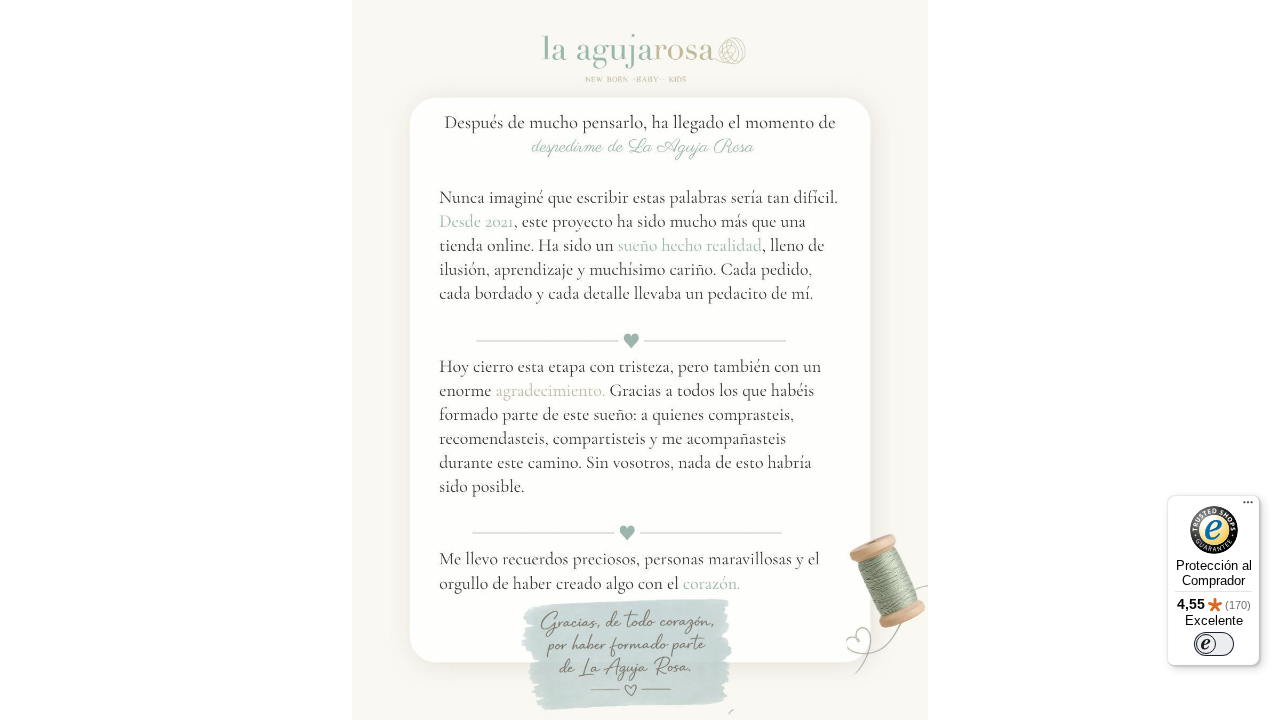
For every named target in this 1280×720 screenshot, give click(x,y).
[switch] (1214, 644)
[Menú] (1248, 507)
